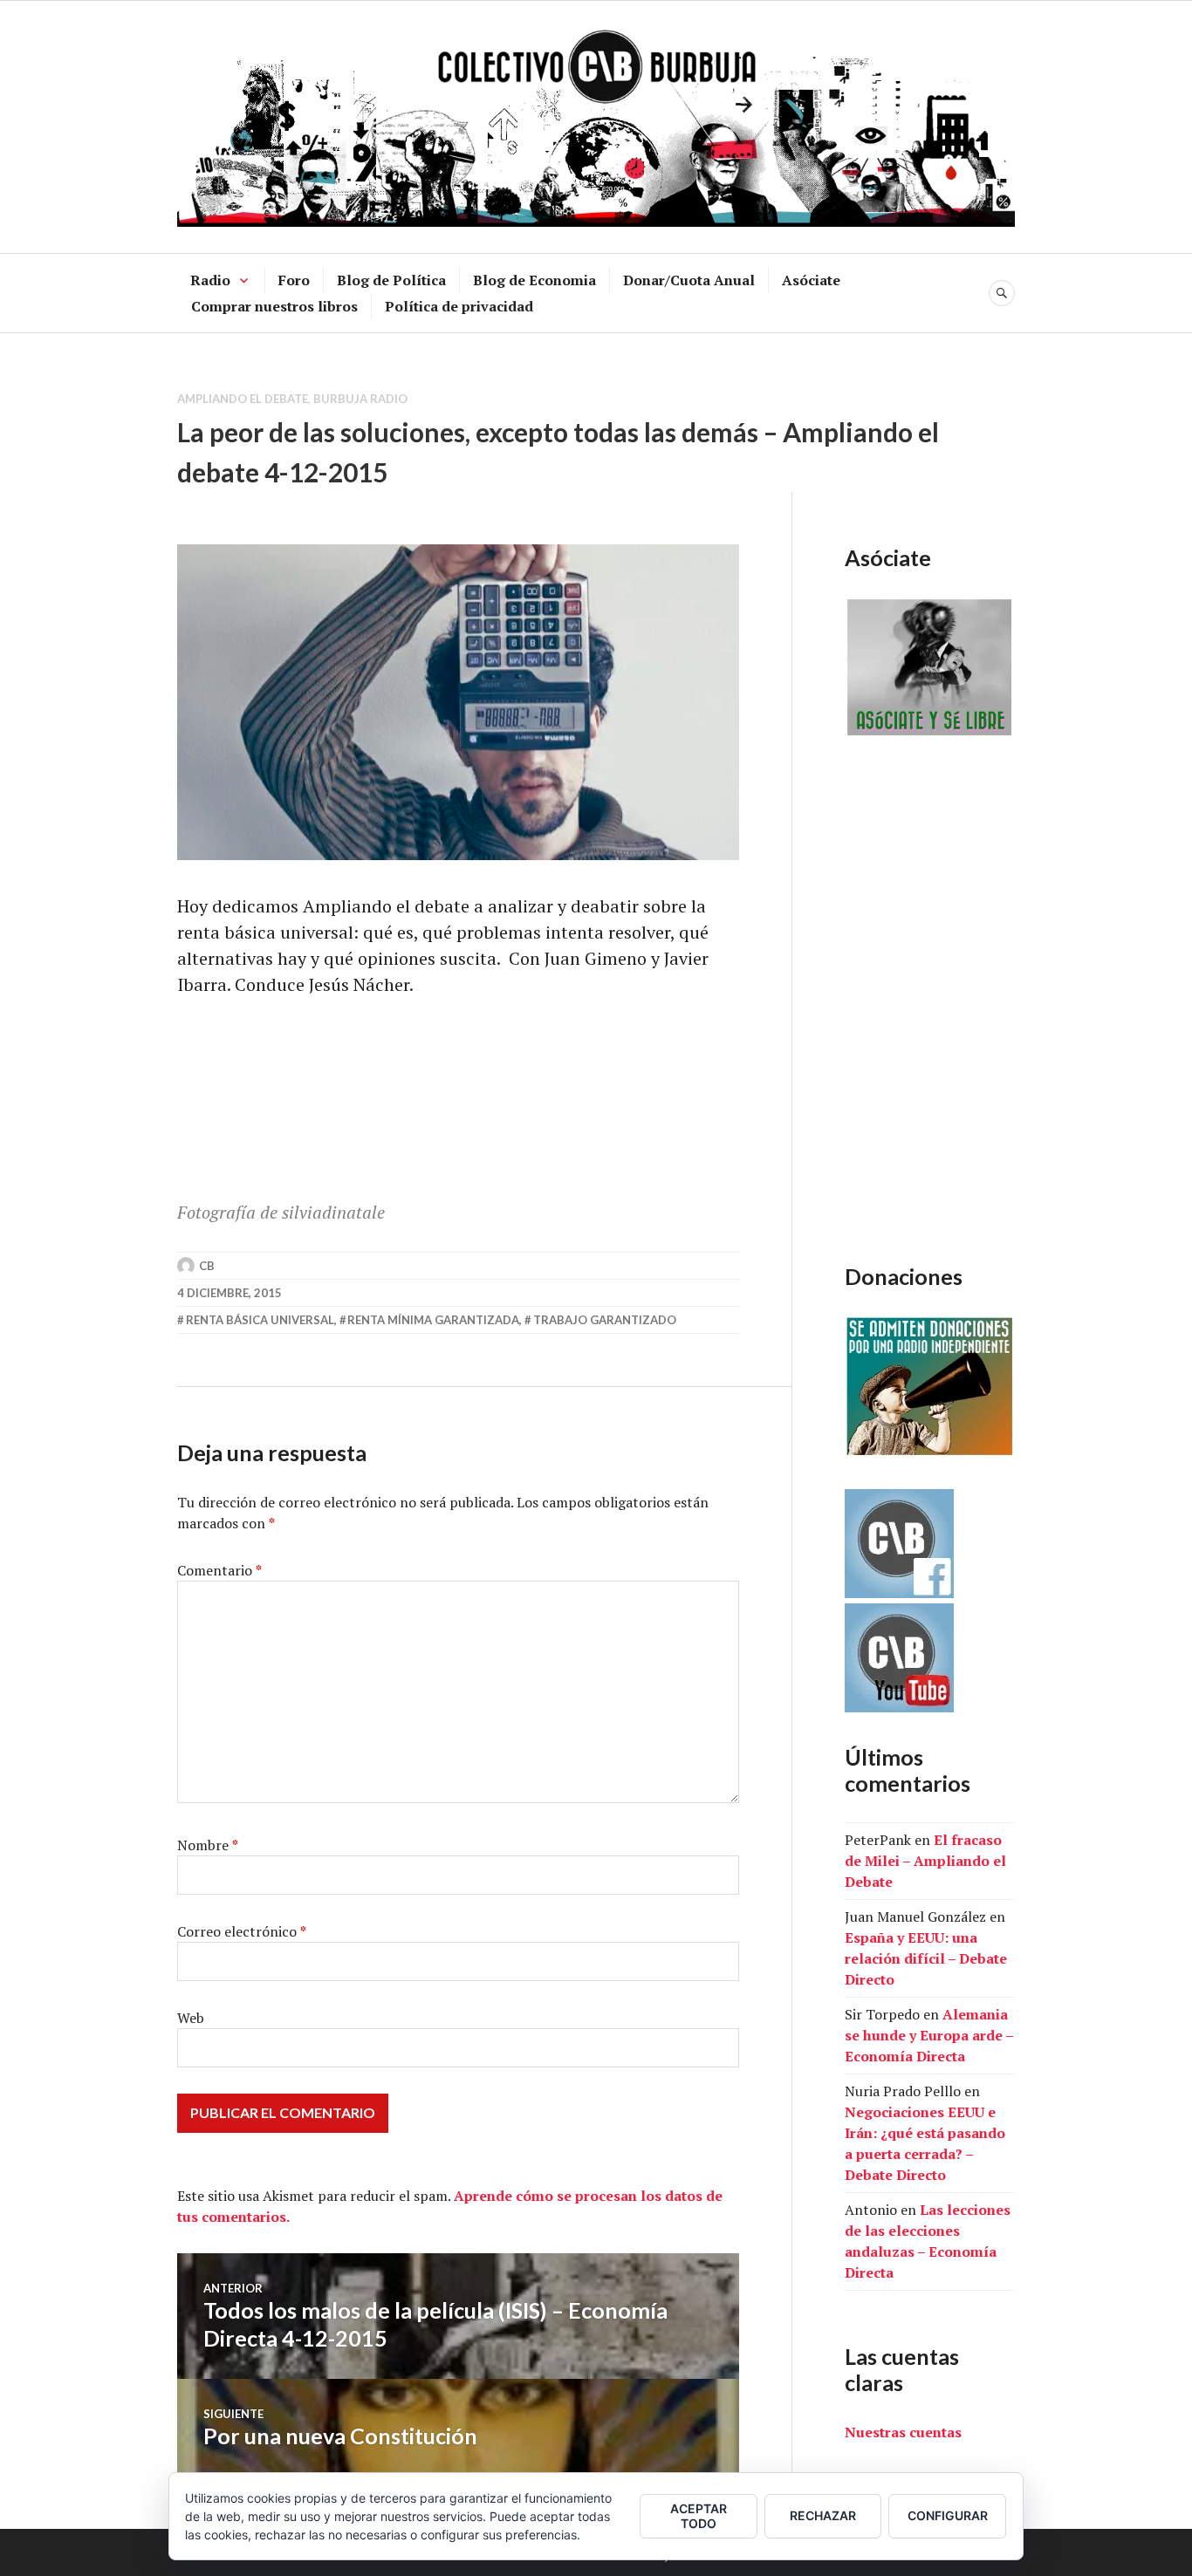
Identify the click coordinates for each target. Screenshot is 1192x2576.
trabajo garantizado (605, 1320)
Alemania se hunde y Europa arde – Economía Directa (929, 2035)
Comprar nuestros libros (274, 306)
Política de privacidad (459, 306)
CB (207, 1266)
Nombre (208, 1845)
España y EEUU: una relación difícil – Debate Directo (926, 1958)
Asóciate (811, 280)
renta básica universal (260, 1320)
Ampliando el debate (243, 399)
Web (191, 2018)
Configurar (948, 2515)
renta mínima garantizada (433, 1320)
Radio (210, 280)
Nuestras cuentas (903, 2432)
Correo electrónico (242, 1931)
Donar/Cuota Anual (689, 280)
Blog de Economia (534, 280)
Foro (294, 280)
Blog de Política (391, 280)
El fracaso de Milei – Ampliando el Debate (925, 1861)
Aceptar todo (699, 2516)
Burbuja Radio (360, 399)
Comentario (219, 1570)
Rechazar (823, 2515)
